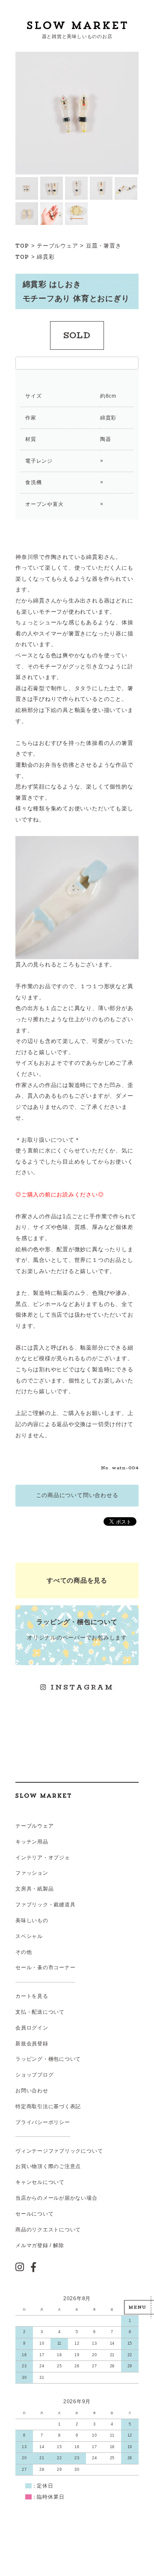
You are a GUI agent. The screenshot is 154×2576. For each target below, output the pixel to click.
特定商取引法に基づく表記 (48, 2106)
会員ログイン (32, 2028)
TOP (22, 246)
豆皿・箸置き (104, 246)
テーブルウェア (57, 246)
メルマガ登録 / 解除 (40, 2245)
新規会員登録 (32, 2044)
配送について (48, 2012)
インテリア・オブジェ (43, 1858)
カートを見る (32, 1996)
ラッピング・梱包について (48, 2059)
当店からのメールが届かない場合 (56, 2198)
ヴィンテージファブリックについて (59, 2151)
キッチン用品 (32, 1842)
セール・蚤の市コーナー (45, 1967)
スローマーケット (77, 25)
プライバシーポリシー (43, 2122)
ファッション (32, 1873)
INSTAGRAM (80, 1687)
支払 (21, 2012)
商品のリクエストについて (48, 2230)
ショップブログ (34, 2075)
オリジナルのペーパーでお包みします (77, 1629)
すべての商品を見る (77, 1580)
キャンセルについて (40, 2182)
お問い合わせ (32, 2091)
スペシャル (29, 1936)
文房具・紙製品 (34, 1889)
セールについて (34, 2214)
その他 (24, 1952)
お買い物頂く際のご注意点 (48, 2166)
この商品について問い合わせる (77, 1495)
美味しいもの (32, 1920)
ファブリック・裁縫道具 (45, 1905)
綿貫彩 (46, 257)
